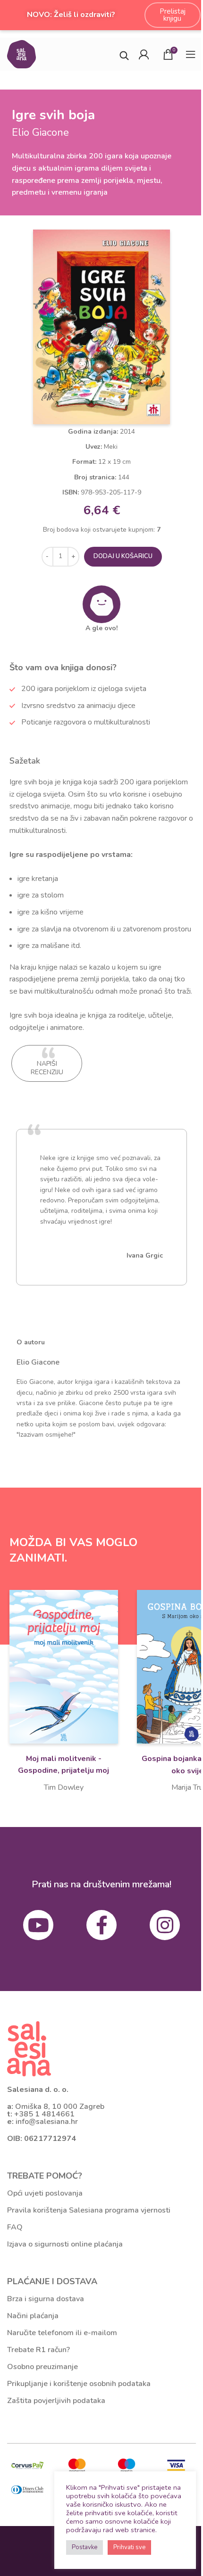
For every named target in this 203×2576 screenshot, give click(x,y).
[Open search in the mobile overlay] (124, 54)
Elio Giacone (38, 1362)
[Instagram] (165, 1925)
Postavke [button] (85, 2547)
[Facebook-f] (101, 1925)
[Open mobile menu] (191, 54)
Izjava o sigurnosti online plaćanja (65, 2244)
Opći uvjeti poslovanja (45, 2193)
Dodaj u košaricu (123, 556)
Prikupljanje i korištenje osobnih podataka (79, 2384)
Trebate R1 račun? (38, 2350)
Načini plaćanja (33, 2316)
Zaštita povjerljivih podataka (56, 2401)
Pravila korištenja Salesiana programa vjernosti (89, 2210)
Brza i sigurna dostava (46, 2299)
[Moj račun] (144, 54)
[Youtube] (38, 1925)
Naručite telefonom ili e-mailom (62, 2333)
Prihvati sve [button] (129, 2547)
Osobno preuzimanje (42, 2367)
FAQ (15, 2227)
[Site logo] (21, 53)
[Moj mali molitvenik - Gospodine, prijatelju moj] (64, 1667)
